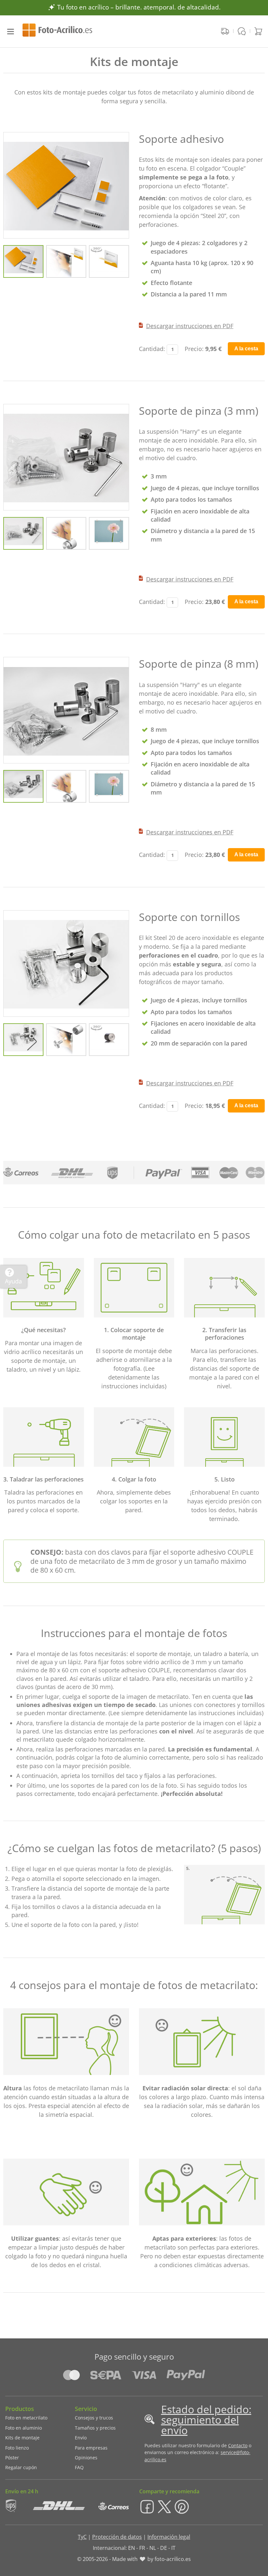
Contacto (238, 2445)
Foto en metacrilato (26, 2418)
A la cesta (246, 349)
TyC (82, 2537)
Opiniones (86, 2458)
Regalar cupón (21, 2467)
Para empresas (91, 2448)
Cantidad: (152, 349)
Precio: (194, 349)
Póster (12, 2458)
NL (153, 2548)
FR (142, 2548)
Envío (81, 2438)
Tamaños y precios (95, 2428)
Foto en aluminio (24, 2428)
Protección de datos (117, 2537)
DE (164, 2548)
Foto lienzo (17, 2448)
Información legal (169, 2537)
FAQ (79, 2467)
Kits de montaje (22, 2438)
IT (173, 2548)
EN (132, 2548)
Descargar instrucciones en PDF (190, 326)
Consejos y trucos (94, 2418)
